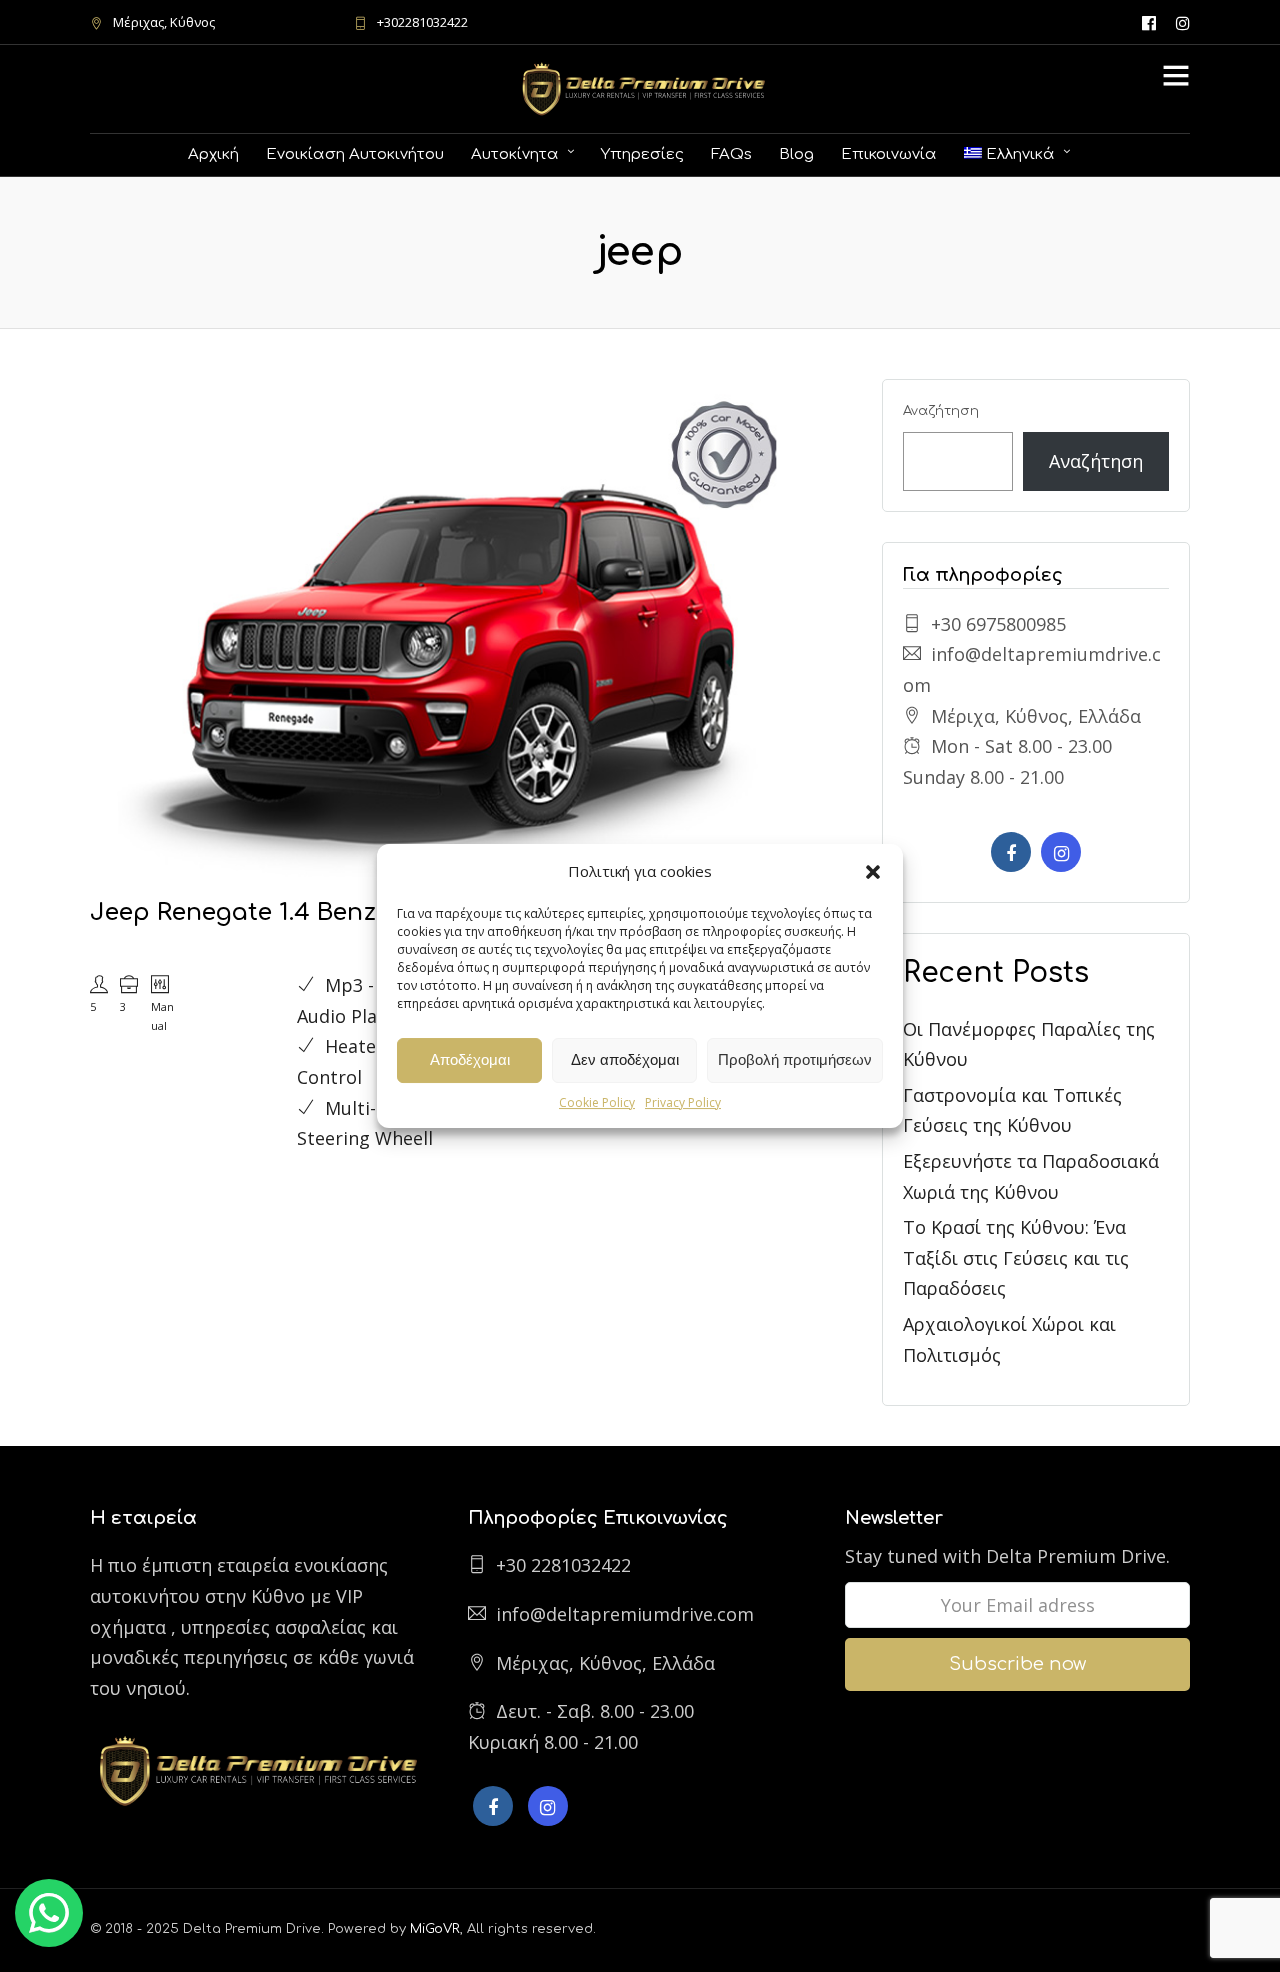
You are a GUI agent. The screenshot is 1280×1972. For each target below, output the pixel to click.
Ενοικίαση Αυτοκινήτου (355, 154)
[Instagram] (1183, 22)
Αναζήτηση (941, 411)
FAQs (731, 154)
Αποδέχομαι (470, 1059)
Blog (796, 154)
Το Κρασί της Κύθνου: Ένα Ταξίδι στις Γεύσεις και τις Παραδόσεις (1016, 1257)
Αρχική (213, 154)
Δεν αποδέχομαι (625, 1059)
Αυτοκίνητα (515, 154)
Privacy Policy (683, 1102)
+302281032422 (422, 22)
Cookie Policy (597, 1102)
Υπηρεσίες (642, 154)
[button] (873, 872)
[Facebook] (1011, 852)
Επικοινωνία (889, 154)
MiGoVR (435, 1929)
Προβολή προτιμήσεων (795, 1059)
